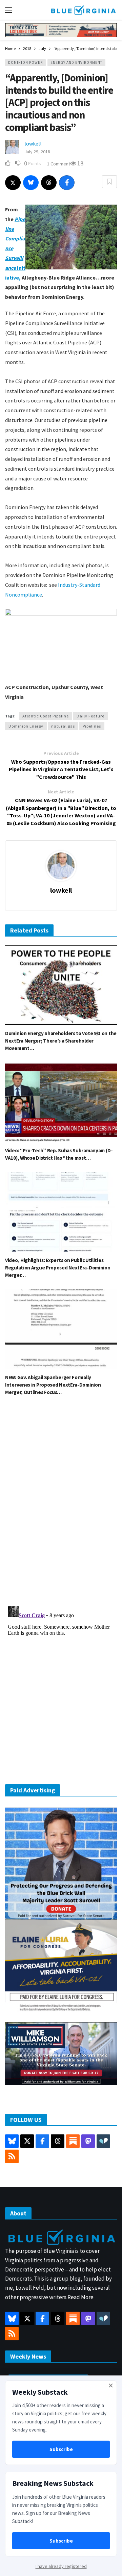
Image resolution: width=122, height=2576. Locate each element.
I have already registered (61, 2566)
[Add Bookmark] (109, 182)
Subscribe (61, 2449)
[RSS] (12, 2156)
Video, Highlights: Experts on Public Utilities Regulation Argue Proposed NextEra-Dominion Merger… (58, 1268)
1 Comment (59, 164)
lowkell (33, 143)
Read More (80, 2297)
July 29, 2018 (37, 152)
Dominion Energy (26, 726)
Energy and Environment (76, 62)
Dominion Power (25, 62)
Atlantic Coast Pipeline (46, 716)
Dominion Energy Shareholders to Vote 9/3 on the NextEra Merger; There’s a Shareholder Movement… (61, 1041)
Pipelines (92, 726)
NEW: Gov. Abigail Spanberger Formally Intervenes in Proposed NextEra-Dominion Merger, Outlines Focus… (53, 1385)
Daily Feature (90, 716)
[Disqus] (61, 1503)
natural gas (63, 726)
